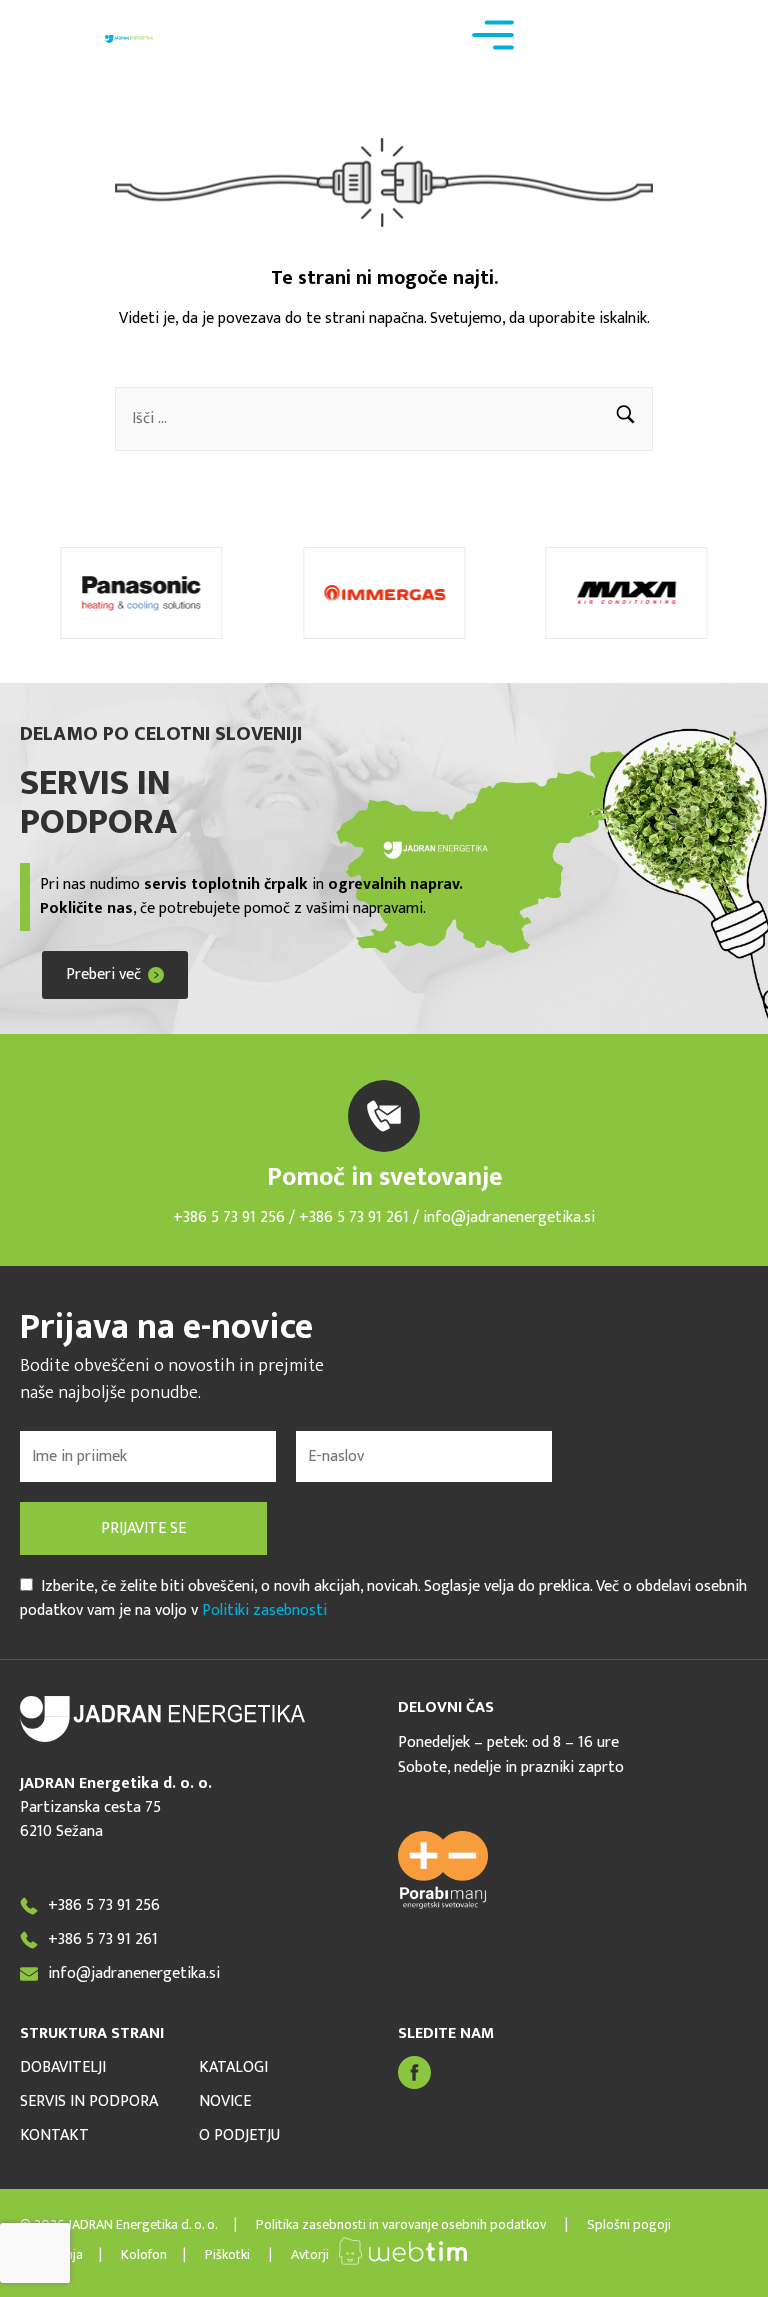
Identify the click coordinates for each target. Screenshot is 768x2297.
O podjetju (239, 2136)
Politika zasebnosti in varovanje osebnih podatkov (402, 2224)
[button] (625, 419)
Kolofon (144, 2254)
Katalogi (233, 2068)
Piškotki (227, 2254)
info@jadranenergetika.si (509, 1217)
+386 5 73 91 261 (356, 1217)
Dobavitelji (63, 2068)
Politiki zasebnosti (264, 1610)
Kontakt (54, 2136)
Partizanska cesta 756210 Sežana (90, 1819)
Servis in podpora (89, 2102)
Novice (225, 2102)
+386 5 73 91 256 (229, 1217)
